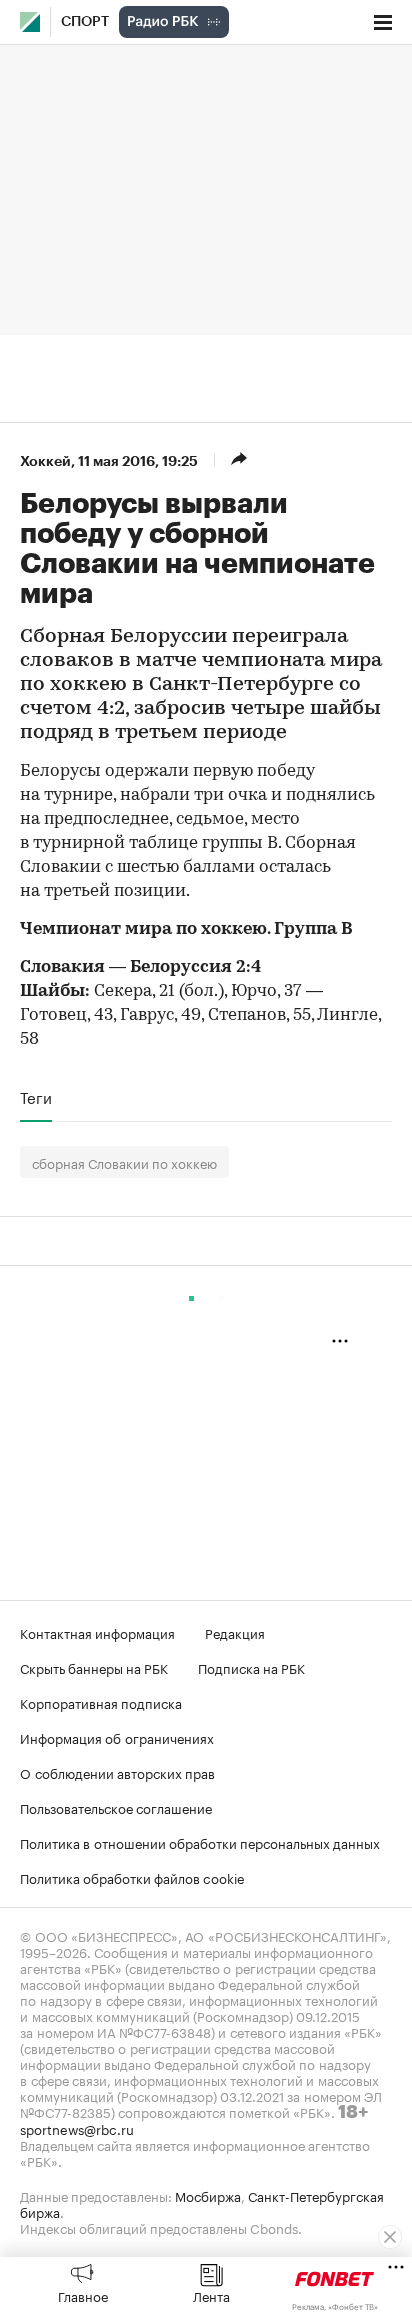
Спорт (85, 22)
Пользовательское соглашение (116, 1807)
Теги (36, 1097)
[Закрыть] (390, 2237)
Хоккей (45, 461)
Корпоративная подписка (101, 1702)
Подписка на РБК (251, 1667)
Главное (83, 2295)
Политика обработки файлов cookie (132, 1877)
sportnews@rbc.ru (77, 2128)
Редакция (235, 1632)
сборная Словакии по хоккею (124, 1162)
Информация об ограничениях (117, 1737)
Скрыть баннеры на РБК (94, 1667)
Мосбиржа (208, 2195)
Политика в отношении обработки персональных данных (200, 1842)
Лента (211, 2295)
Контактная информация (97, 1632)
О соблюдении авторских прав (117, 1772)
